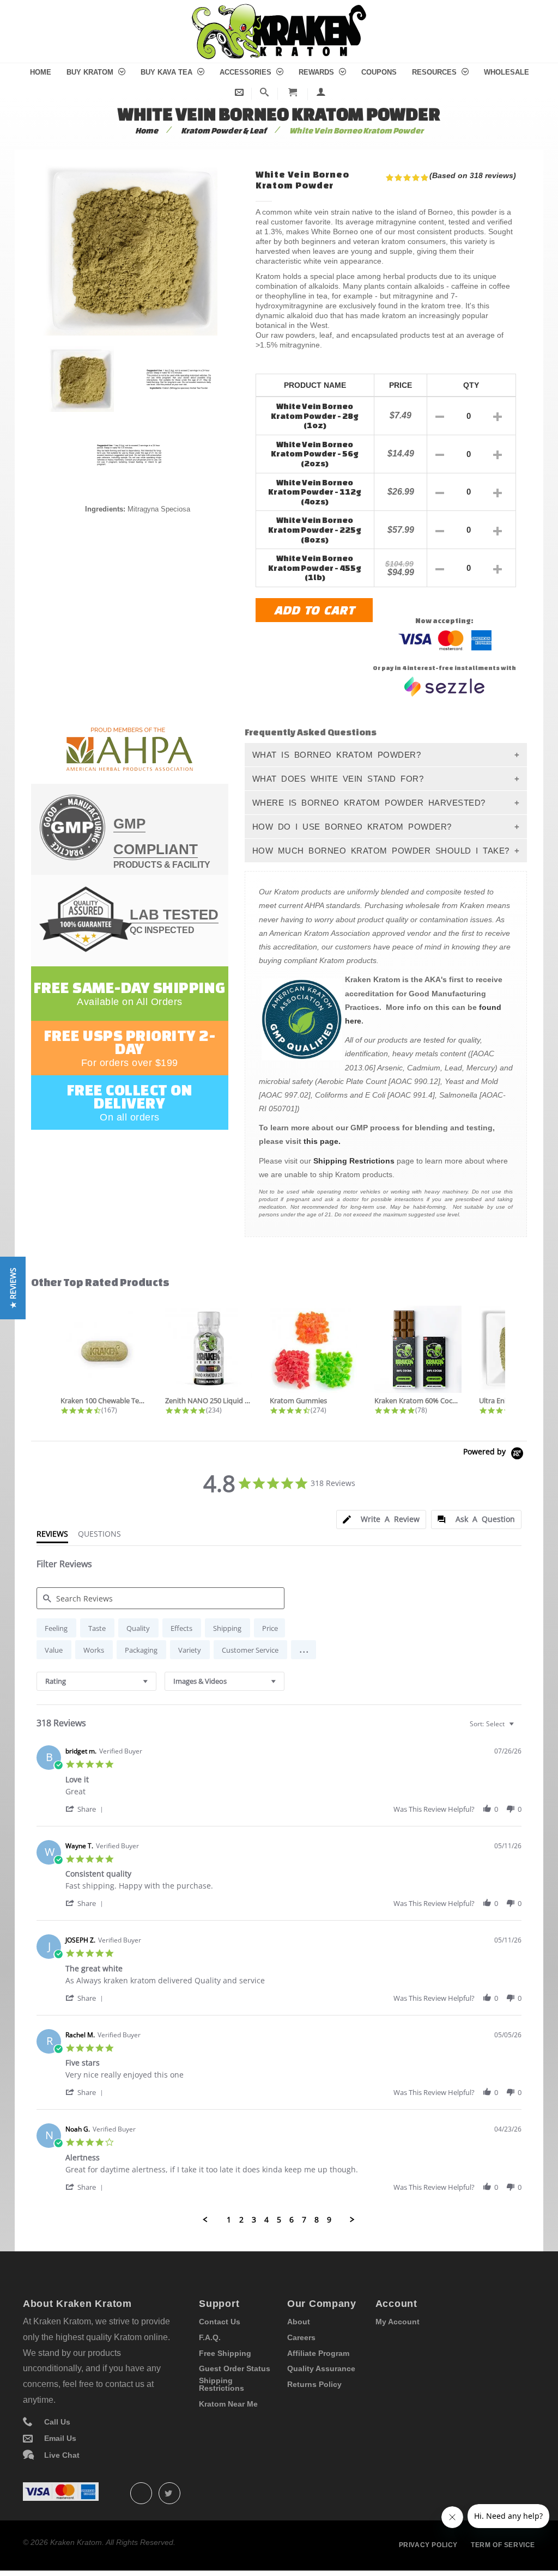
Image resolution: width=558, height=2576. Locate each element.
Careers (301, 2337)
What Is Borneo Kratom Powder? (337, 755)
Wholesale (507, 72)
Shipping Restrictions (354, 1161)
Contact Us (220, 2322)
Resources (435, 72)
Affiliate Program (318, 2353)
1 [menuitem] (229, 2220)
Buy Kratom (91, 72)
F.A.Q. (210, 2337)
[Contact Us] (239, 92)
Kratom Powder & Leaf (224, 130)
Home (41, 72)
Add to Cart (314, 610)
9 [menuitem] (329, 2220)
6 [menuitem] (292, 2220)
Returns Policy (314, 2384)
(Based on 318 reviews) (473, 175)
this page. (322, 1141)
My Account (398, 2322)
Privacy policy (428, 2545)
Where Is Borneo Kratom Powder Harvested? (369, 803)
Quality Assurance (321, 2368)
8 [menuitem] (317, 2220)
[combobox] (96, 1681)
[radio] (56, 1628)
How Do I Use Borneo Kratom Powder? (352, 827)
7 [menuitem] (304, 2220)
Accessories (247, 72)
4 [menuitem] (266, 2220)
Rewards (317, 72)
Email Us (60, 2438)
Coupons (379, 72)
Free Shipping (225, 2353)
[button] (304, 1650)
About (299, 2322)
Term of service (503, 2545)
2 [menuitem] (241, 2220)
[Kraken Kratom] (279, 10)
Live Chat (62, 2455)
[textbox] (519, 1728)
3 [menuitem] (254, 2220)
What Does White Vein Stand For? (338, 779)
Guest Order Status (235, 2368)
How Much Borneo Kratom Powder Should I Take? (381, 851)
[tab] (381, 1520)
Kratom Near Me (228, 2404)
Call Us (57, 2422)
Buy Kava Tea (168, 72)
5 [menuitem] (279, 2220)
